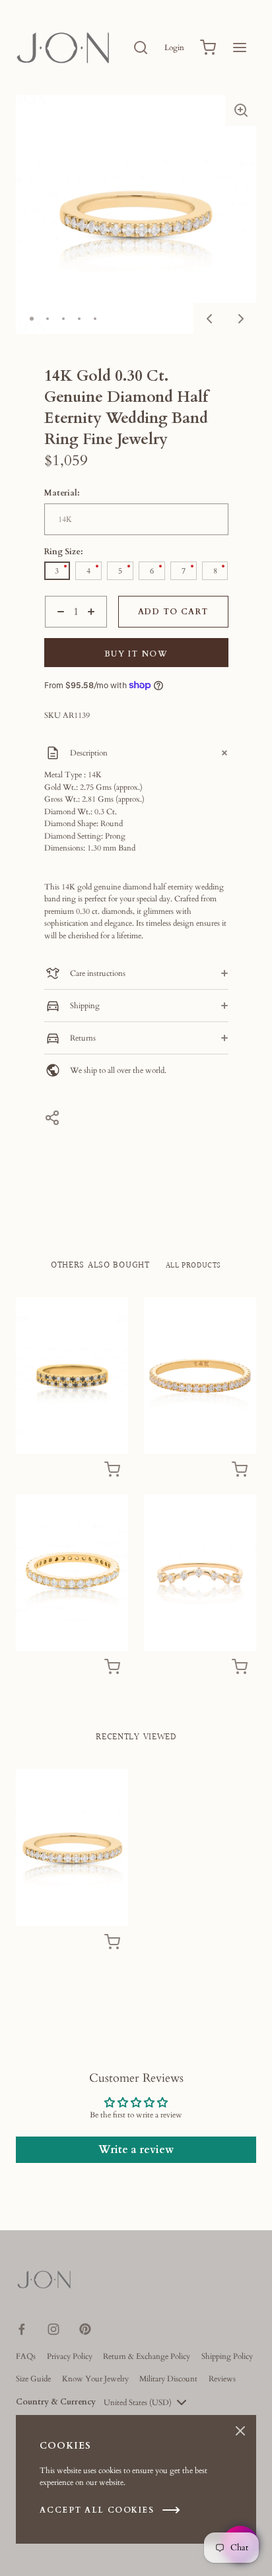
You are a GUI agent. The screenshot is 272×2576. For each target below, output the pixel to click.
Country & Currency (56, 2402)
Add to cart (173, 612)
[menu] (240, 48)
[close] (141, 48)
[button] (241, 110)
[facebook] (22, 2329)
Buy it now (136, 654)
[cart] (208, 48)
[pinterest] (85, 2329)
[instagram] (53, 2329)
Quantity (59, 633)
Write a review (136, 2150)
